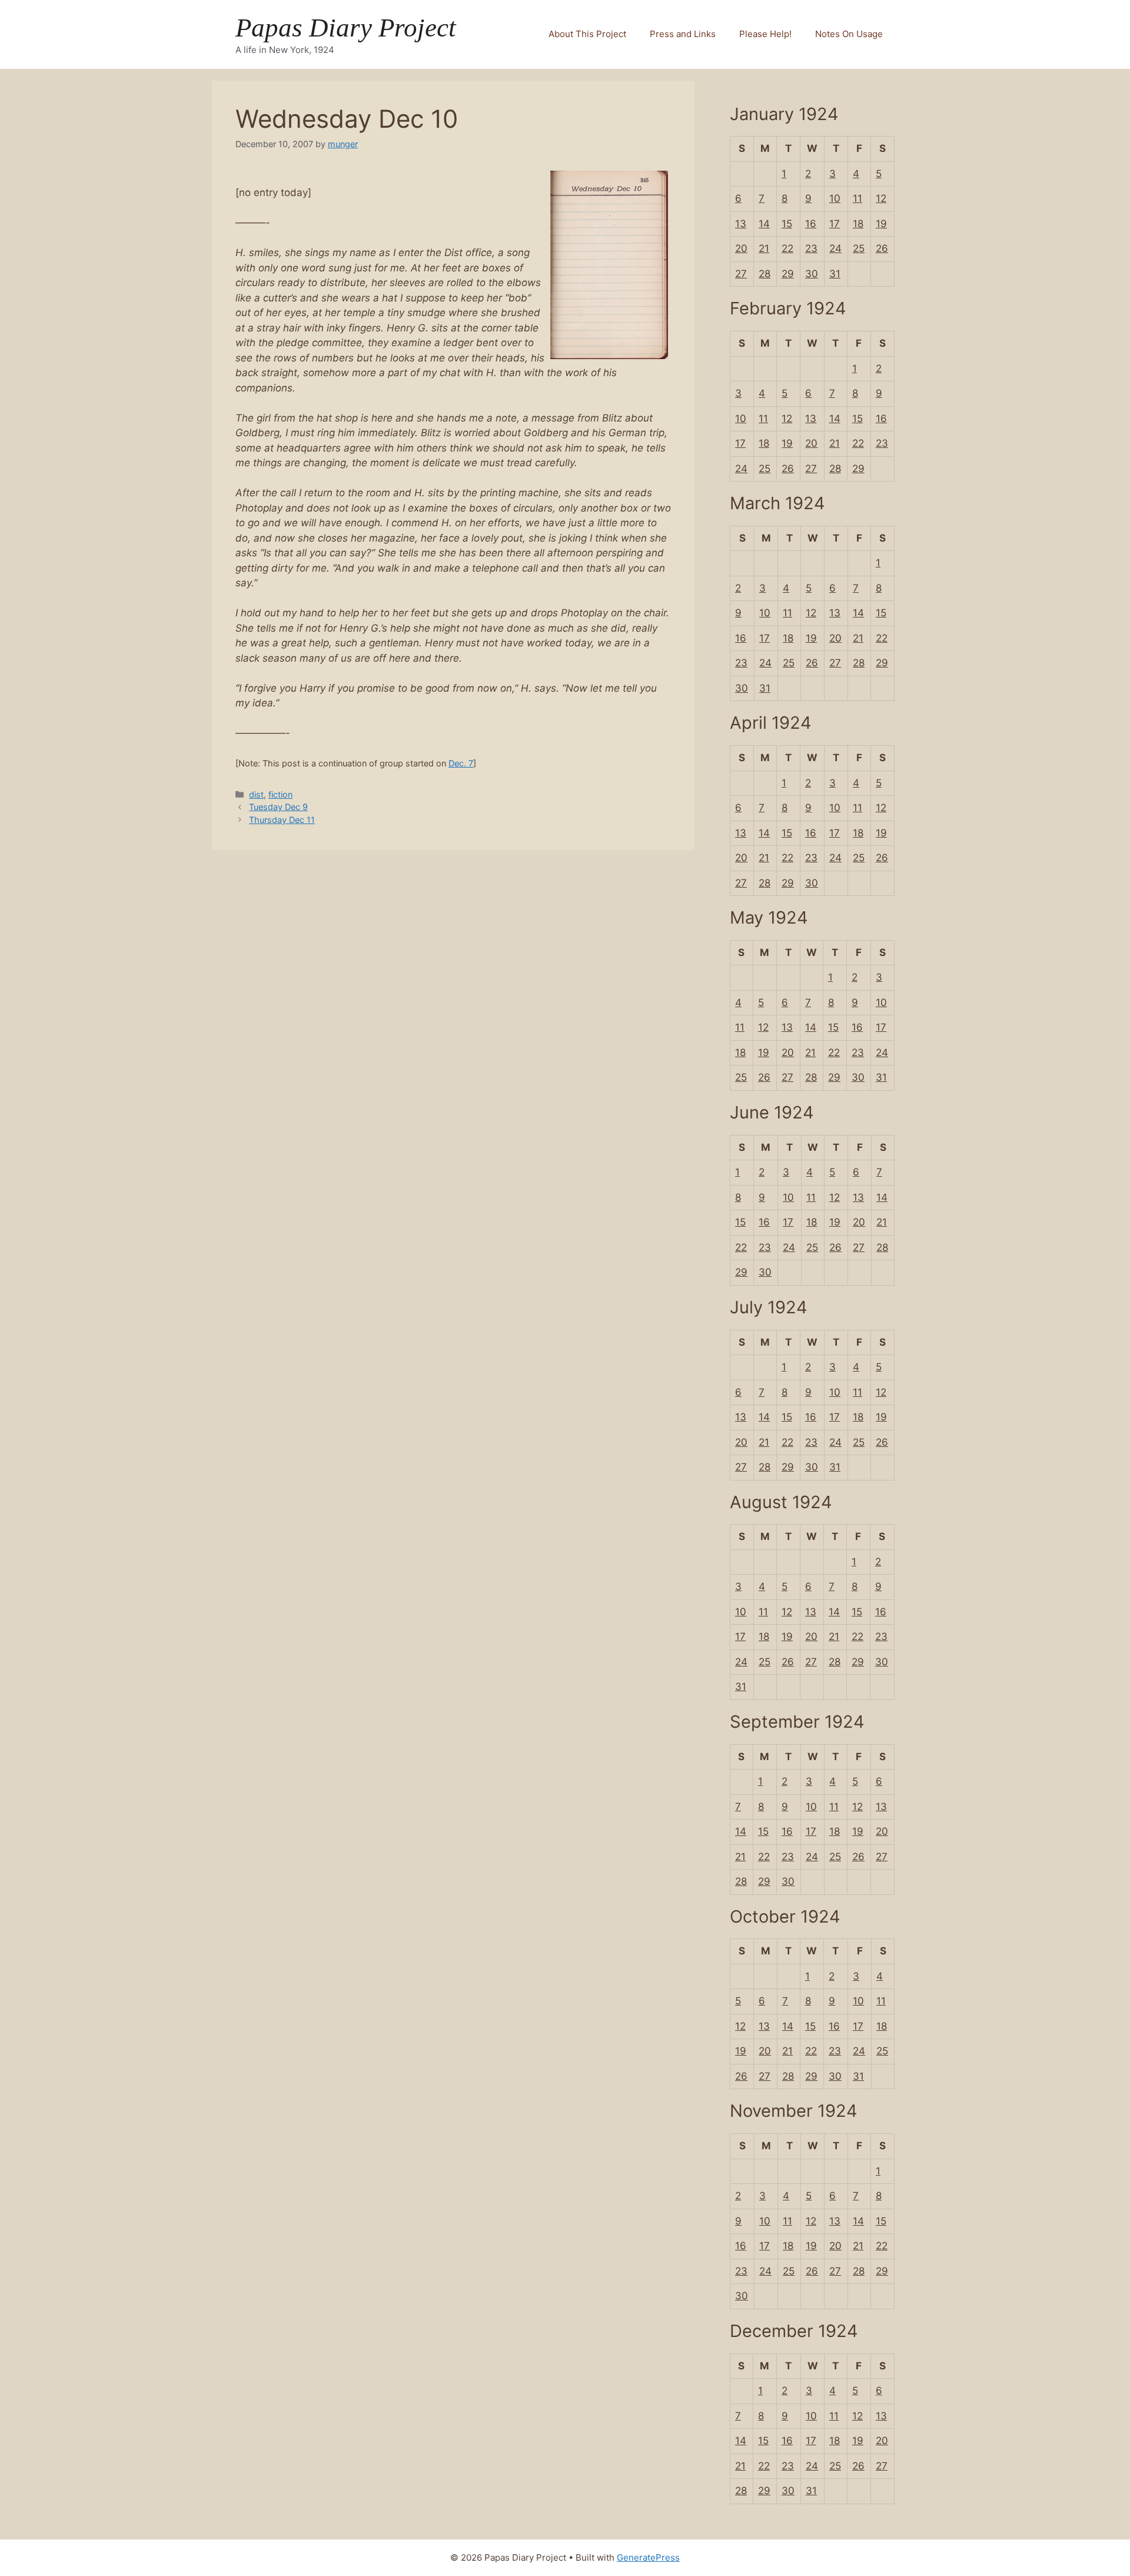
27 (741, 274)
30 (812, 274)
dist (256, 794)
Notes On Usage (849, 34)
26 (882, 248)
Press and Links (683, 34)
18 (858, 224)
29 (788, 274)
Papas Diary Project (346, 28)
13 (741, 224)
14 (764, 224)
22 (787, 248)
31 (835, 274)
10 (835, 198)
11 (858, 198)
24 (835, 248)
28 (765, 274)
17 (835, 224)
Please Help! (765, 34)
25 (859, 248)
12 (881, 198)
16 (811, 224)
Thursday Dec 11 (282, 820)
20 (741, 248)
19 (881, 224)
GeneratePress (648, 2557)
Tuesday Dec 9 (278, 807)
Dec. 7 (461, 763)
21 (764, 248)
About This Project (587, 34)
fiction (280, 794)
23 (811, 248)
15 (787, 224)
